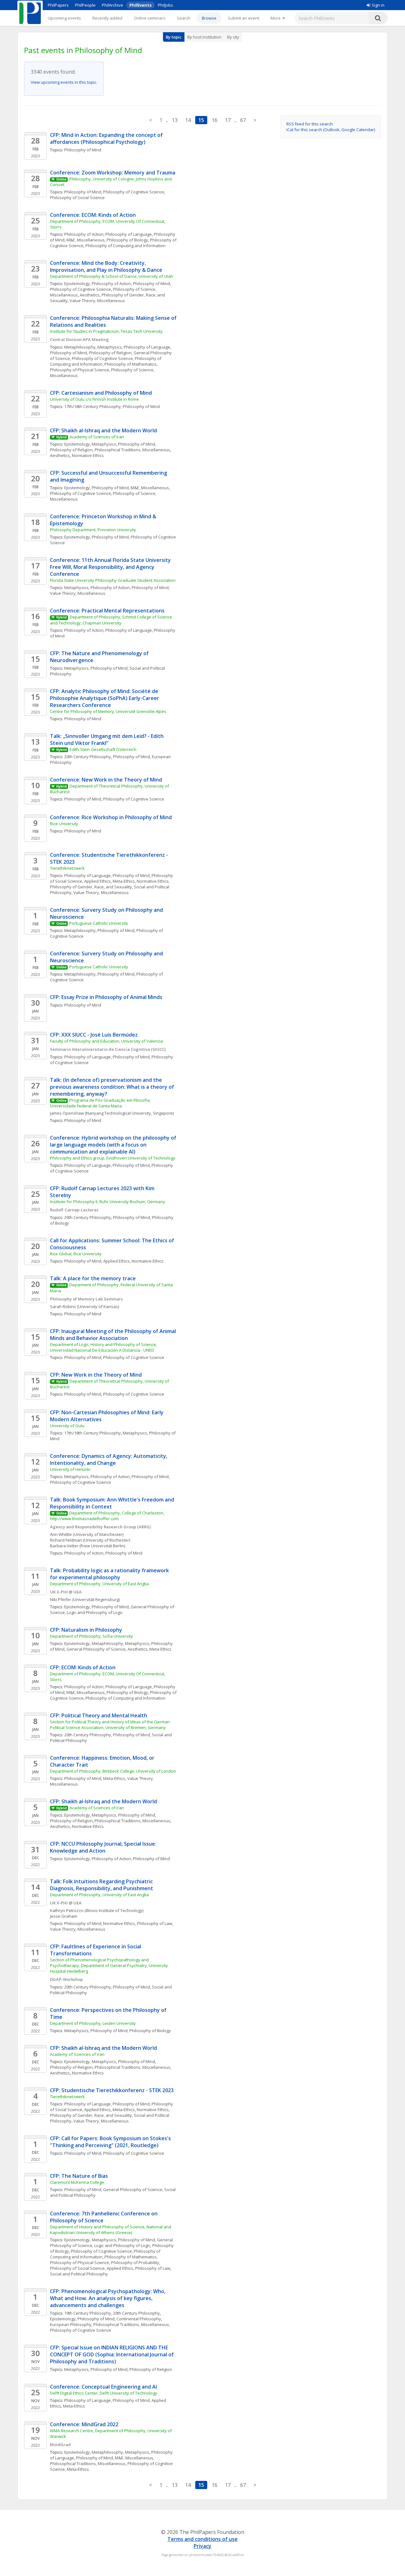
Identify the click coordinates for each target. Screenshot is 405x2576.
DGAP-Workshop (66, 1979)
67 (243, 120)
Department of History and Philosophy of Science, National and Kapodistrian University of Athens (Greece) (111, 2230)
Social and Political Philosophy (79, 2274)
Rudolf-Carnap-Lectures (74, 1210)
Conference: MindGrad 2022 (84, 2424)
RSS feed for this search (310, 124)
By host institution (204, 37)
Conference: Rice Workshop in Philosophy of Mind (111, 817)
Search (184, 18)
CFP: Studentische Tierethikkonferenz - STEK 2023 (112, 2090)
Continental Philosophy (139, 2319)
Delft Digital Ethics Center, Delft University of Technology (104, 2393)
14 (188, 120)
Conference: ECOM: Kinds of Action (93, 215)
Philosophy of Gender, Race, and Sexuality (91, 887)
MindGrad (60, 2445)
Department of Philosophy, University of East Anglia (99, 1584)
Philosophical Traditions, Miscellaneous (132, 450)
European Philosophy (71, 2324)
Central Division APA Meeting (79, 339)
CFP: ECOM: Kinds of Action (83, 1667)
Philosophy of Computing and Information (125, 246)
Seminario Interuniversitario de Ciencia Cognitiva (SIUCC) (108, 1049)
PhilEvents (140, 5)
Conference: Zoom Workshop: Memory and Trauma (113, 173)
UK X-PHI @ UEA (66, 1592)
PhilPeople (85, 5)
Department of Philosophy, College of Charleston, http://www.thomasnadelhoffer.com (108, 1516)
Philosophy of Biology (127, 240)
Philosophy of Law (155, 1923)
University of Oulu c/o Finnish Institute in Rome (94, 399)
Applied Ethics (97, 881)
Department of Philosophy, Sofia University (91, 1636)
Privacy (202, 2546)
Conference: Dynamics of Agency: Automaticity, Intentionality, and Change (109, 1459)
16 (215, 120)
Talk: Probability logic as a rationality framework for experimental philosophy (110, 1574)
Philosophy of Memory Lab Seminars (86, 1299)
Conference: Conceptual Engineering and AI (103, 2387)
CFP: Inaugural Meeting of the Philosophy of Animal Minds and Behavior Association (114, 1335)
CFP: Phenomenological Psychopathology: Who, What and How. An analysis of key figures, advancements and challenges (108, 2298)
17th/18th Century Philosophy (93, 406)
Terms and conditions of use (202, 2539)
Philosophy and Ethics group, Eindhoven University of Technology (113, 1158)
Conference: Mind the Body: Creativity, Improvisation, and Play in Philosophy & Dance (106, 266)
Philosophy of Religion (110, 353)
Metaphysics (110, 347)
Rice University (64, 824)
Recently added (107, 18)
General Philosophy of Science (96, 1649)
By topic (174, 37)
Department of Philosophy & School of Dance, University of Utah (112, 276)
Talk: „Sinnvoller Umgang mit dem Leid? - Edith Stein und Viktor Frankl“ (107, 740)
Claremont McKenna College (77, 2182)
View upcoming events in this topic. (64, 82)
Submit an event (243, 18)
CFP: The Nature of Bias (79, 2176)
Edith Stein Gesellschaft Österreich (103, 749)
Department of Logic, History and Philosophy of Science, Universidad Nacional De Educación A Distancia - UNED (104, 1347)
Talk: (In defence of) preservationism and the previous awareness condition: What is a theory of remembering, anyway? (113, 1087)
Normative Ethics (88, 455)
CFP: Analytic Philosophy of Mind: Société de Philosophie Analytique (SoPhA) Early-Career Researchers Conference (105, 698)
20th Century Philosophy (88, 757)
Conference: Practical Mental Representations (107, 611)
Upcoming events (64, 18)
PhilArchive (112, 5)
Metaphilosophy (80, 347)
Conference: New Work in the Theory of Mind (106, 780)
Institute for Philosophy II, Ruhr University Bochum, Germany (108, 1202)
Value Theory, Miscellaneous (97, 301)
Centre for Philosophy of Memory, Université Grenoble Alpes (108, 711)
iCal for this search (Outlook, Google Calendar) (331, 130)
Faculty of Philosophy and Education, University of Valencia (106, 1041)
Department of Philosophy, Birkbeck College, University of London (113, 1771)
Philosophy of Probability (135, 2262)
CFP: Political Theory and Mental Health (99, 1715)
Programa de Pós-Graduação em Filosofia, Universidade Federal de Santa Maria (101, 1103)
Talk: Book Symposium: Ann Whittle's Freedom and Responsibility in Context (113, 1503)
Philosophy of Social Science (77, 198)
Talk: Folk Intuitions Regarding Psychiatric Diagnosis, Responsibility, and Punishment (102, 1885)
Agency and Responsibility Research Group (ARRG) (100, 1527)
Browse (209, 18)
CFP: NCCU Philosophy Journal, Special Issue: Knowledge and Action (104, 1847)
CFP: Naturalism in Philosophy (86, 1630)
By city (233, 37)
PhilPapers (58, 5)
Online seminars (150, 18)
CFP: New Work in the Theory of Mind (96, 1375)
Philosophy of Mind (83, 150)
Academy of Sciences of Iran (97, 437)
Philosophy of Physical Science (80, 370)
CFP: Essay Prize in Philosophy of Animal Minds (106, 997)
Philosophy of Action (84, 234)
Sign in (378, 5)
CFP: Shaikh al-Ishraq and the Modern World (103, 430)
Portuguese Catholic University (99, 923)
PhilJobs (165, 5)
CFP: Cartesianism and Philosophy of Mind (101, 393)
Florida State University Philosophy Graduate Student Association (113, 580)
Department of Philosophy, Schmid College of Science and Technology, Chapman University (112, 620)
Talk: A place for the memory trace (93, 1278)
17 (228, 120)
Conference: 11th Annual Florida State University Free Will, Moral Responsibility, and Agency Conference (111, 567)
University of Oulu (67, 1426)
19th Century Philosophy (88, 2313)
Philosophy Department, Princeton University (93, 530)
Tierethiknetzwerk (67, 868)
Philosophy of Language (129, 234)
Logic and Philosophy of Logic (95, 1612)
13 (175, 120)
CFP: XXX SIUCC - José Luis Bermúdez (94, 1035)
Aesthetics (90, 295)
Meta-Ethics (124, 881)
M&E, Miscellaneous (86, 240)
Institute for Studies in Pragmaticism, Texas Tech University (106, 331)
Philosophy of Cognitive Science (134, 192)
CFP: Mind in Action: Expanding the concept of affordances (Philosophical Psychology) (107, 138)
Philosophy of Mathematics (131, 364)
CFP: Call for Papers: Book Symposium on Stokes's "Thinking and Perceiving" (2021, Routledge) (111, 2142)
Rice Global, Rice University (76, 1254)
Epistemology (77, 283)
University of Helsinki (70, 1469)
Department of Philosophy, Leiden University (93, 2023)
